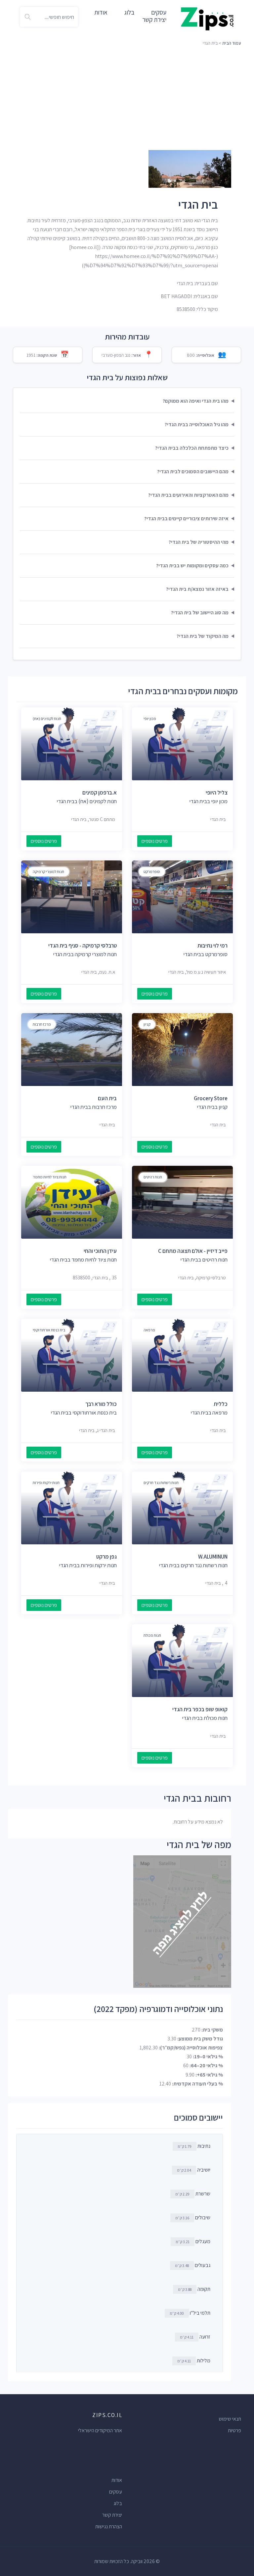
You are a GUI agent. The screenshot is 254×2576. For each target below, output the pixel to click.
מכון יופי (150, 719)
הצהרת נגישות (109, 2526)
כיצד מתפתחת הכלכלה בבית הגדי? (192, 448)
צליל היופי (217, 793)
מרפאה (149, 1330)
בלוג (129, 12)
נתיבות (204, 2146)
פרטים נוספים (155, 841)
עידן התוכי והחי (100, 1251)
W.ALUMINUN (213, 1557)
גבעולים (203, 2265)
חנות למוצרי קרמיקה (48, 872)
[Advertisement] (127, 98)
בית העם (107, 1098)
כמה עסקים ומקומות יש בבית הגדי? (192, 566)
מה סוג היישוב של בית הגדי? (200, 613)
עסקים (116, 2492)
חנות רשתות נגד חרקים (161, 1483)
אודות (101, 12)
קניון (147, 1024)
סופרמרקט (152, 872)
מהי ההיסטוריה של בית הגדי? (199, 542)
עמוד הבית (232, 43)
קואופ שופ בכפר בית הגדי (200, 1709)
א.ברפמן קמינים (100, 793)
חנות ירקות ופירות (46, 1483)
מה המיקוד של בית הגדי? (203, 636)
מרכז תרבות (42, 1024)
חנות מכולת (152, 1635)
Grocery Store (211, 1098)
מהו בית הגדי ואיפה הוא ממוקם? (196, 401)
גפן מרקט (106, 1557)
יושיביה (204, 2170)
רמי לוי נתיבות (212, 946)
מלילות (204, 2361)
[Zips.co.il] (207, 18)
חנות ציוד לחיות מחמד (50, 1177)
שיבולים (203, 2217)
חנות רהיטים (153, 1177)
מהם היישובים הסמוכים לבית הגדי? (193, 471)
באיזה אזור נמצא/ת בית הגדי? (197, 589)
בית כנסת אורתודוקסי (49, 1330)
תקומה (204, 2289)
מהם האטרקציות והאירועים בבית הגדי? (188, 495)
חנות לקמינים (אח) (47, 719)
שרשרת (203, 2194)
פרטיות (234, 2430)
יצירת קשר (154, 20)
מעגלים (203, 2241)
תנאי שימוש (230, 2419)
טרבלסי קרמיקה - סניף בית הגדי (83, 946)
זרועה (205, 2337)
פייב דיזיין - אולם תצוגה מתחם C (193, 1251)
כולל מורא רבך (101, 1404)
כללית (221, 1404)
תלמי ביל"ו (200, 2313)
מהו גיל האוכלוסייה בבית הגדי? (197, 424)
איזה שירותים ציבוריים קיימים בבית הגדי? (186, 518)
